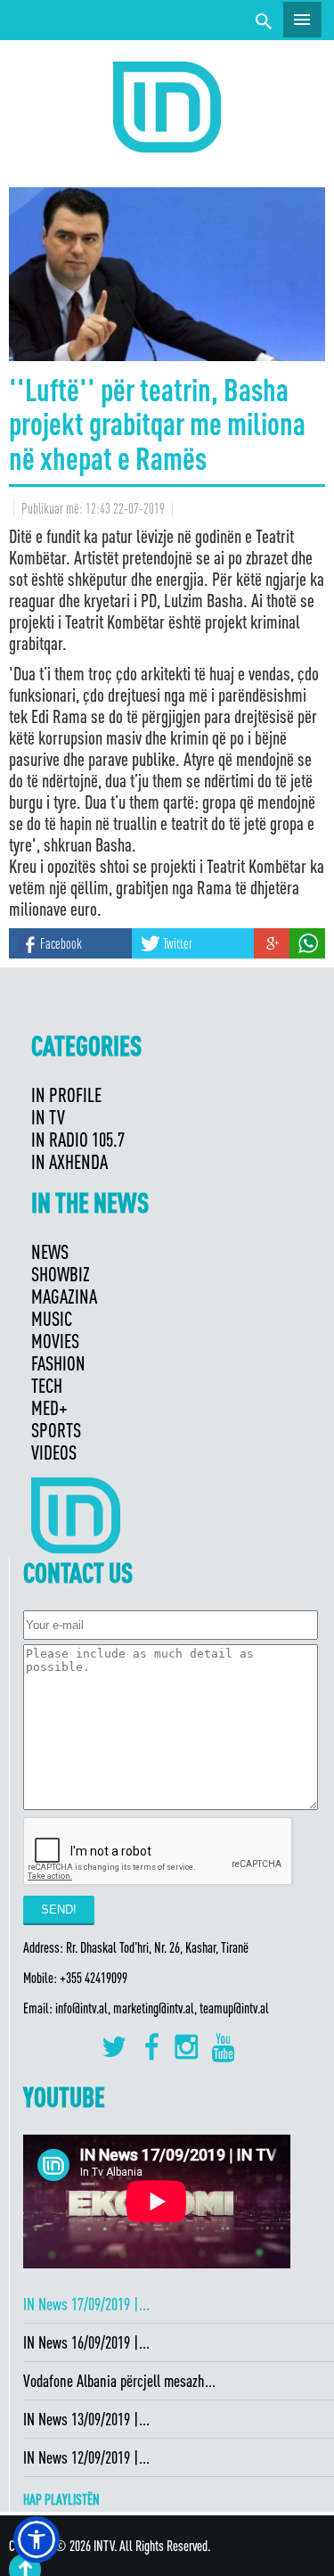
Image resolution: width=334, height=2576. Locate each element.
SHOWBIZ (61, 1274)
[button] (37, 2539)
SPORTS (56, 1430)
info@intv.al (81, 2008)
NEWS (50, 1251)
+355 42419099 (94, 1978)
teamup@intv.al (234, 2008)
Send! (59, 1909)
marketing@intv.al (154, 2008)
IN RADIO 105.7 (78, 1139)
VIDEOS (54, 1452)
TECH (47, 1385)
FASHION (58, 1363)
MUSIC (52, 1318)
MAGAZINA (64, 1296)
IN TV (48, 1117)
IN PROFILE (66, 1095)
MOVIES (55, 1341)
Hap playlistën (61, 2499)
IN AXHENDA (69, 1161)
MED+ (49, 1407)
